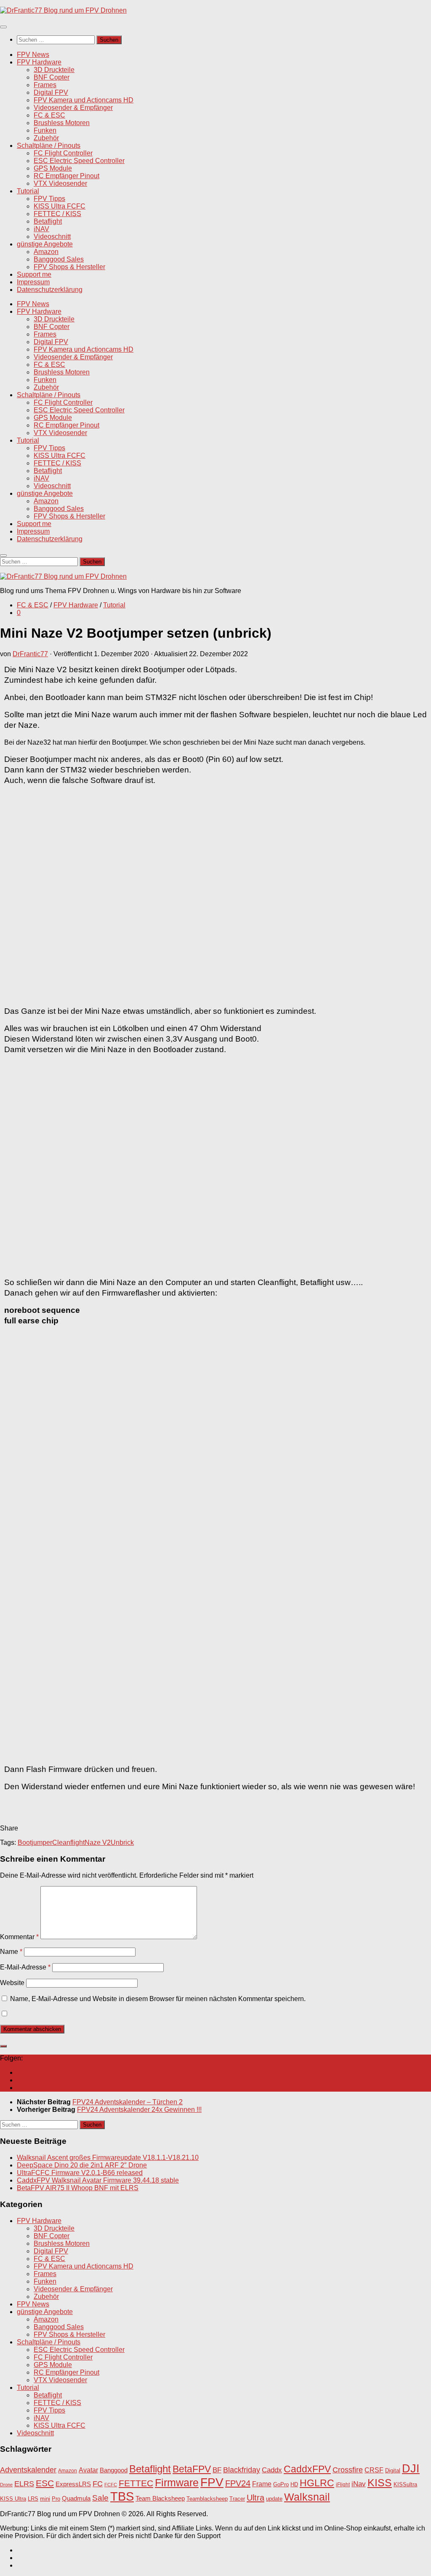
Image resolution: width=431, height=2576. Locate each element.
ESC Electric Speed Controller (79, 161)
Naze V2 (98, 1842)
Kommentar (19, 1937)
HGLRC (317, 2483)
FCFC (111, 2485)
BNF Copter (52, 77)
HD (294, 2484)
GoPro (281, 2485)
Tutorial (28, 191)
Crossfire (348, 2470)
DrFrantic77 (30, 654)
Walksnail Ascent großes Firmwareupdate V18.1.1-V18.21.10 (108, 2158)
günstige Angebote (45, 244)
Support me (34, 274)
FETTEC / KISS (57, 214)
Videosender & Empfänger (73, 108)
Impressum (33, 282)
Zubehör (46, 138)
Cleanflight (68, 1842)
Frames (45, 85)
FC (98, 2484)
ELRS (24, 2484)
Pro (56, 2499)
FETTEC (136, 2483)
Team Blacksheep (160, 2498)
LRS (33, 2499)
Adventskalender (28, 2470)
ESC (45, 2483)
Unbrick (122, 1842)
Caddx (272, 2470)
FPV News (33, 55)
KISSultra (405, 2484)
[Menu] (3, 27)
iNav (359, 2484)
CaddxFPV (307, 2469)
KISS (380, 2482)
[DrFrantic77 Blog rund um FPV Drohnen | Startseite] (63, 10)
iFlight (343, 2484)
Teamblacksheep (207, 2499)
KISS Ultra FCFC (60, 206)
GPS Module (53, 168)
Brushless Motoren (62, 123)
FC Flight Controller (63, 153)
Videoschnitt (52, 236)
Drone (6, 2485)
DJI (411, 2468)
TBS (122, 2496)
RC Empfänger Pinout (67, 176)
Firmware (177, 2483)
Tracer (237, 2499)
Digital (393, 2470)
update (274, 2499)
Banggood (114, 2470)
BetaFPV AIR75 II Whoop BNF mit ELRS (78, 2188)
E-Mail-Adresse (25, 1967)
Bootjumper (35, 1842)
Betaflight (48, 221)
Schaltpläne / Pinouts (49, 146)
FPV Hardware (39, 62)
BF (217, 2470)
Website (12, 1983)
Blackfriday (242, 2470)
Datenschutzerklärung (50, 290)
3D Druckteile (54, 70)
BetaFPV (192, 2469)
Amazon (46, 252)
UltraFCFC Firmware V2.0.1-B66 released (80, 2173)
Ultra (255, 2498)
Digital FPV (51, 92)
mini (45, 2499)
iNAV (41, 229)
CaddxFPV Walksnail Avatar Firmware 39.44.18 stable (98, 2180)
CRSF (374, 2470)
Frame (262, 2484)
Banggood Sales (59, 259)
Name (11, 1952)
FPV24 (238, 2483)
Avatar (88, 2470)
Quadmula (76, 2499)
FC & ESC (49, 115)
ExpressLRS (73, 2484)
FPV (212, 2482)
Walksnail (307, 2497)
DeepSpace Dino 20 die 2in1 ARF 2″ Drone (82, 2165)
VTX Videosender (60, 183)
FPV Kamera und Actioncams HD (84, 100)
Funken (45, 130)
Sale (100, 2498)
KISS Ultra (13, 2499)
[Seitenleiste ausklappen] (3, 2046)
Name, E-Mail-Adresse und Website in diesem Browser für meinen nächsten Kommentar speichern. (158, 1999)
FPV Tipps (49, 199)
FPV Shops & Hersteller (69, 267)
